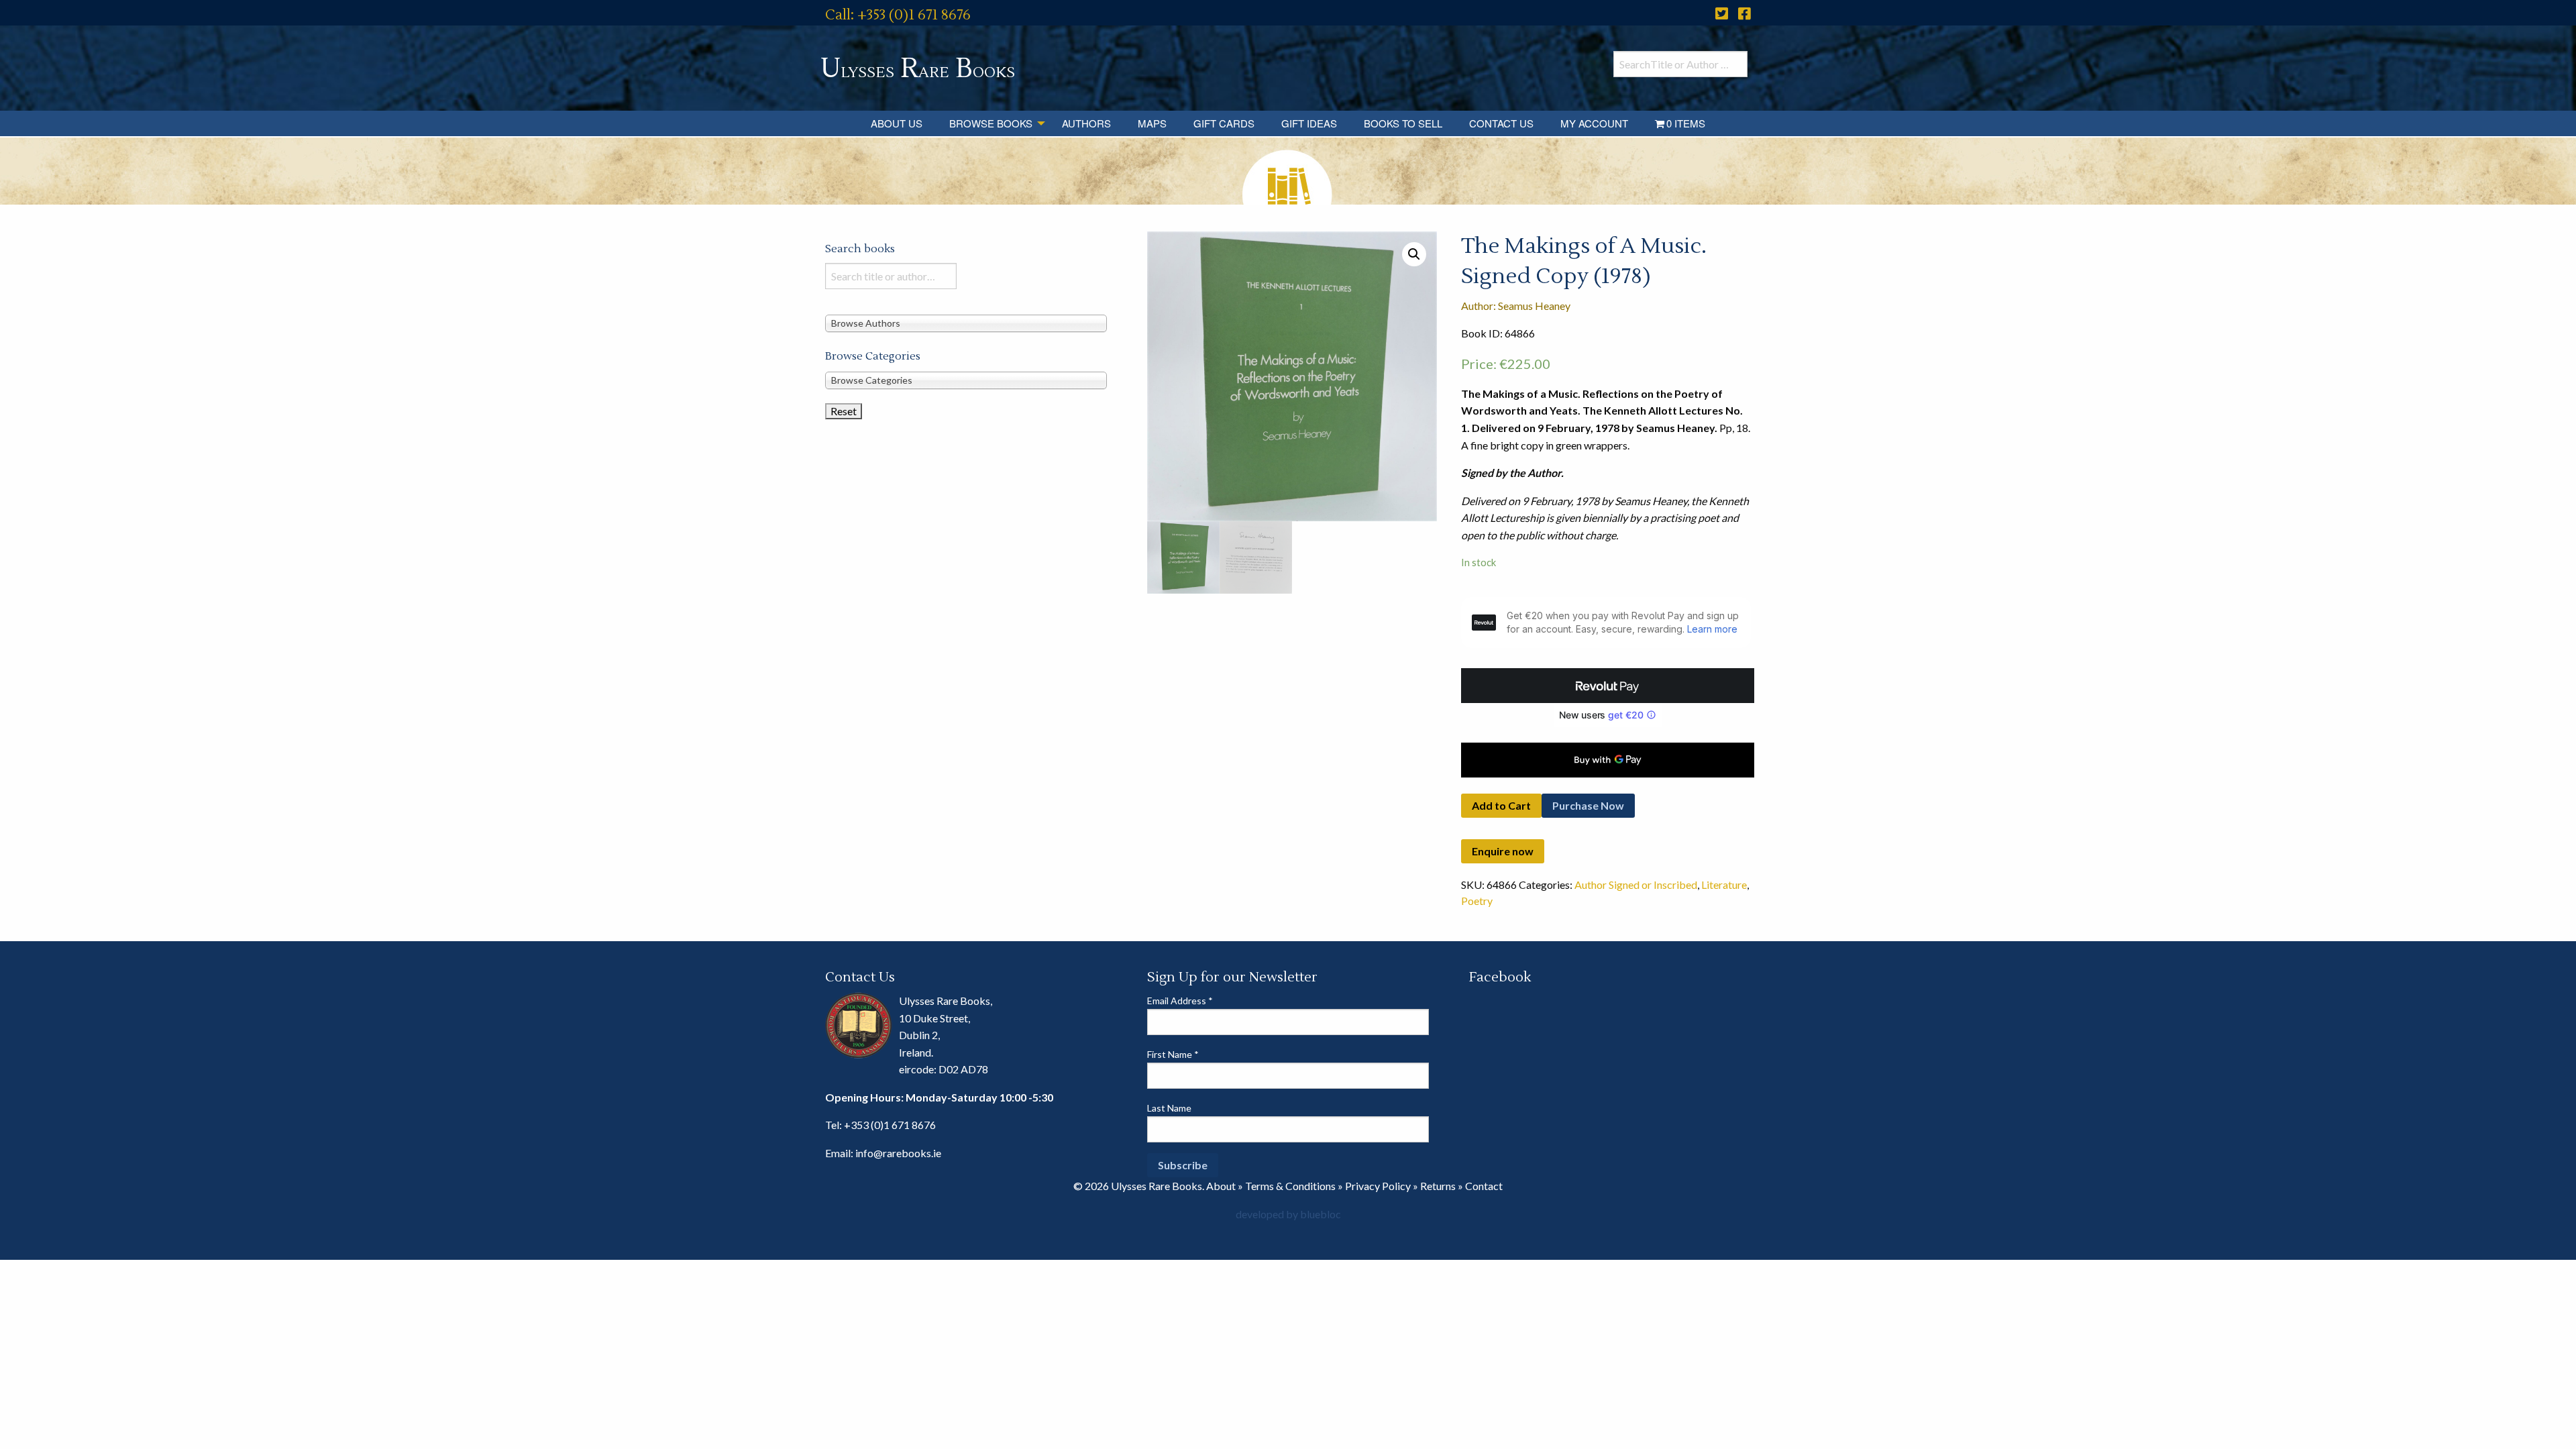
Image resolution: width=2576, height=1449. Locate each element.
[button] (1414, 254)
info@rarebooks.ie (898, 1153)
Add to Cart (1501, 805)
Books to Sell (1403, 123)
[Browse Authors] (966, 322)
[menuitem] (897, 123)
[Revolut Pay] (1608, 686)
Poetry (1477, 901)
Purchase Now (1588, 805)
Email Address (1180, 1001)
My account (1594, 123)
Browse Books (991, 123)
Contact (1484, 1186)
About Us (897, 123)
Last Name (1169, 1108)
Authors (1086, 123)
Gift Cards (1224, 123)
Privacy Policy (1378, 1186)
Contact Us (1501, 123)
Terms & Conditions (1290, 1186)
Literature (1724, 884)
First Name (1173, 1054)
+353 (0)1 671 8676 (890, 1125)
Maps (1152, 123)
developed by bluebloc (1288, 1214)
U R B (918, 69)
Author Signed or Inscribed (1636, 884)
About (1221, 1186)
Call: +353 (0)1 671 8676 (898, 15)
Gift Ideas (1309, 123)
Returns (1438, 1186)
